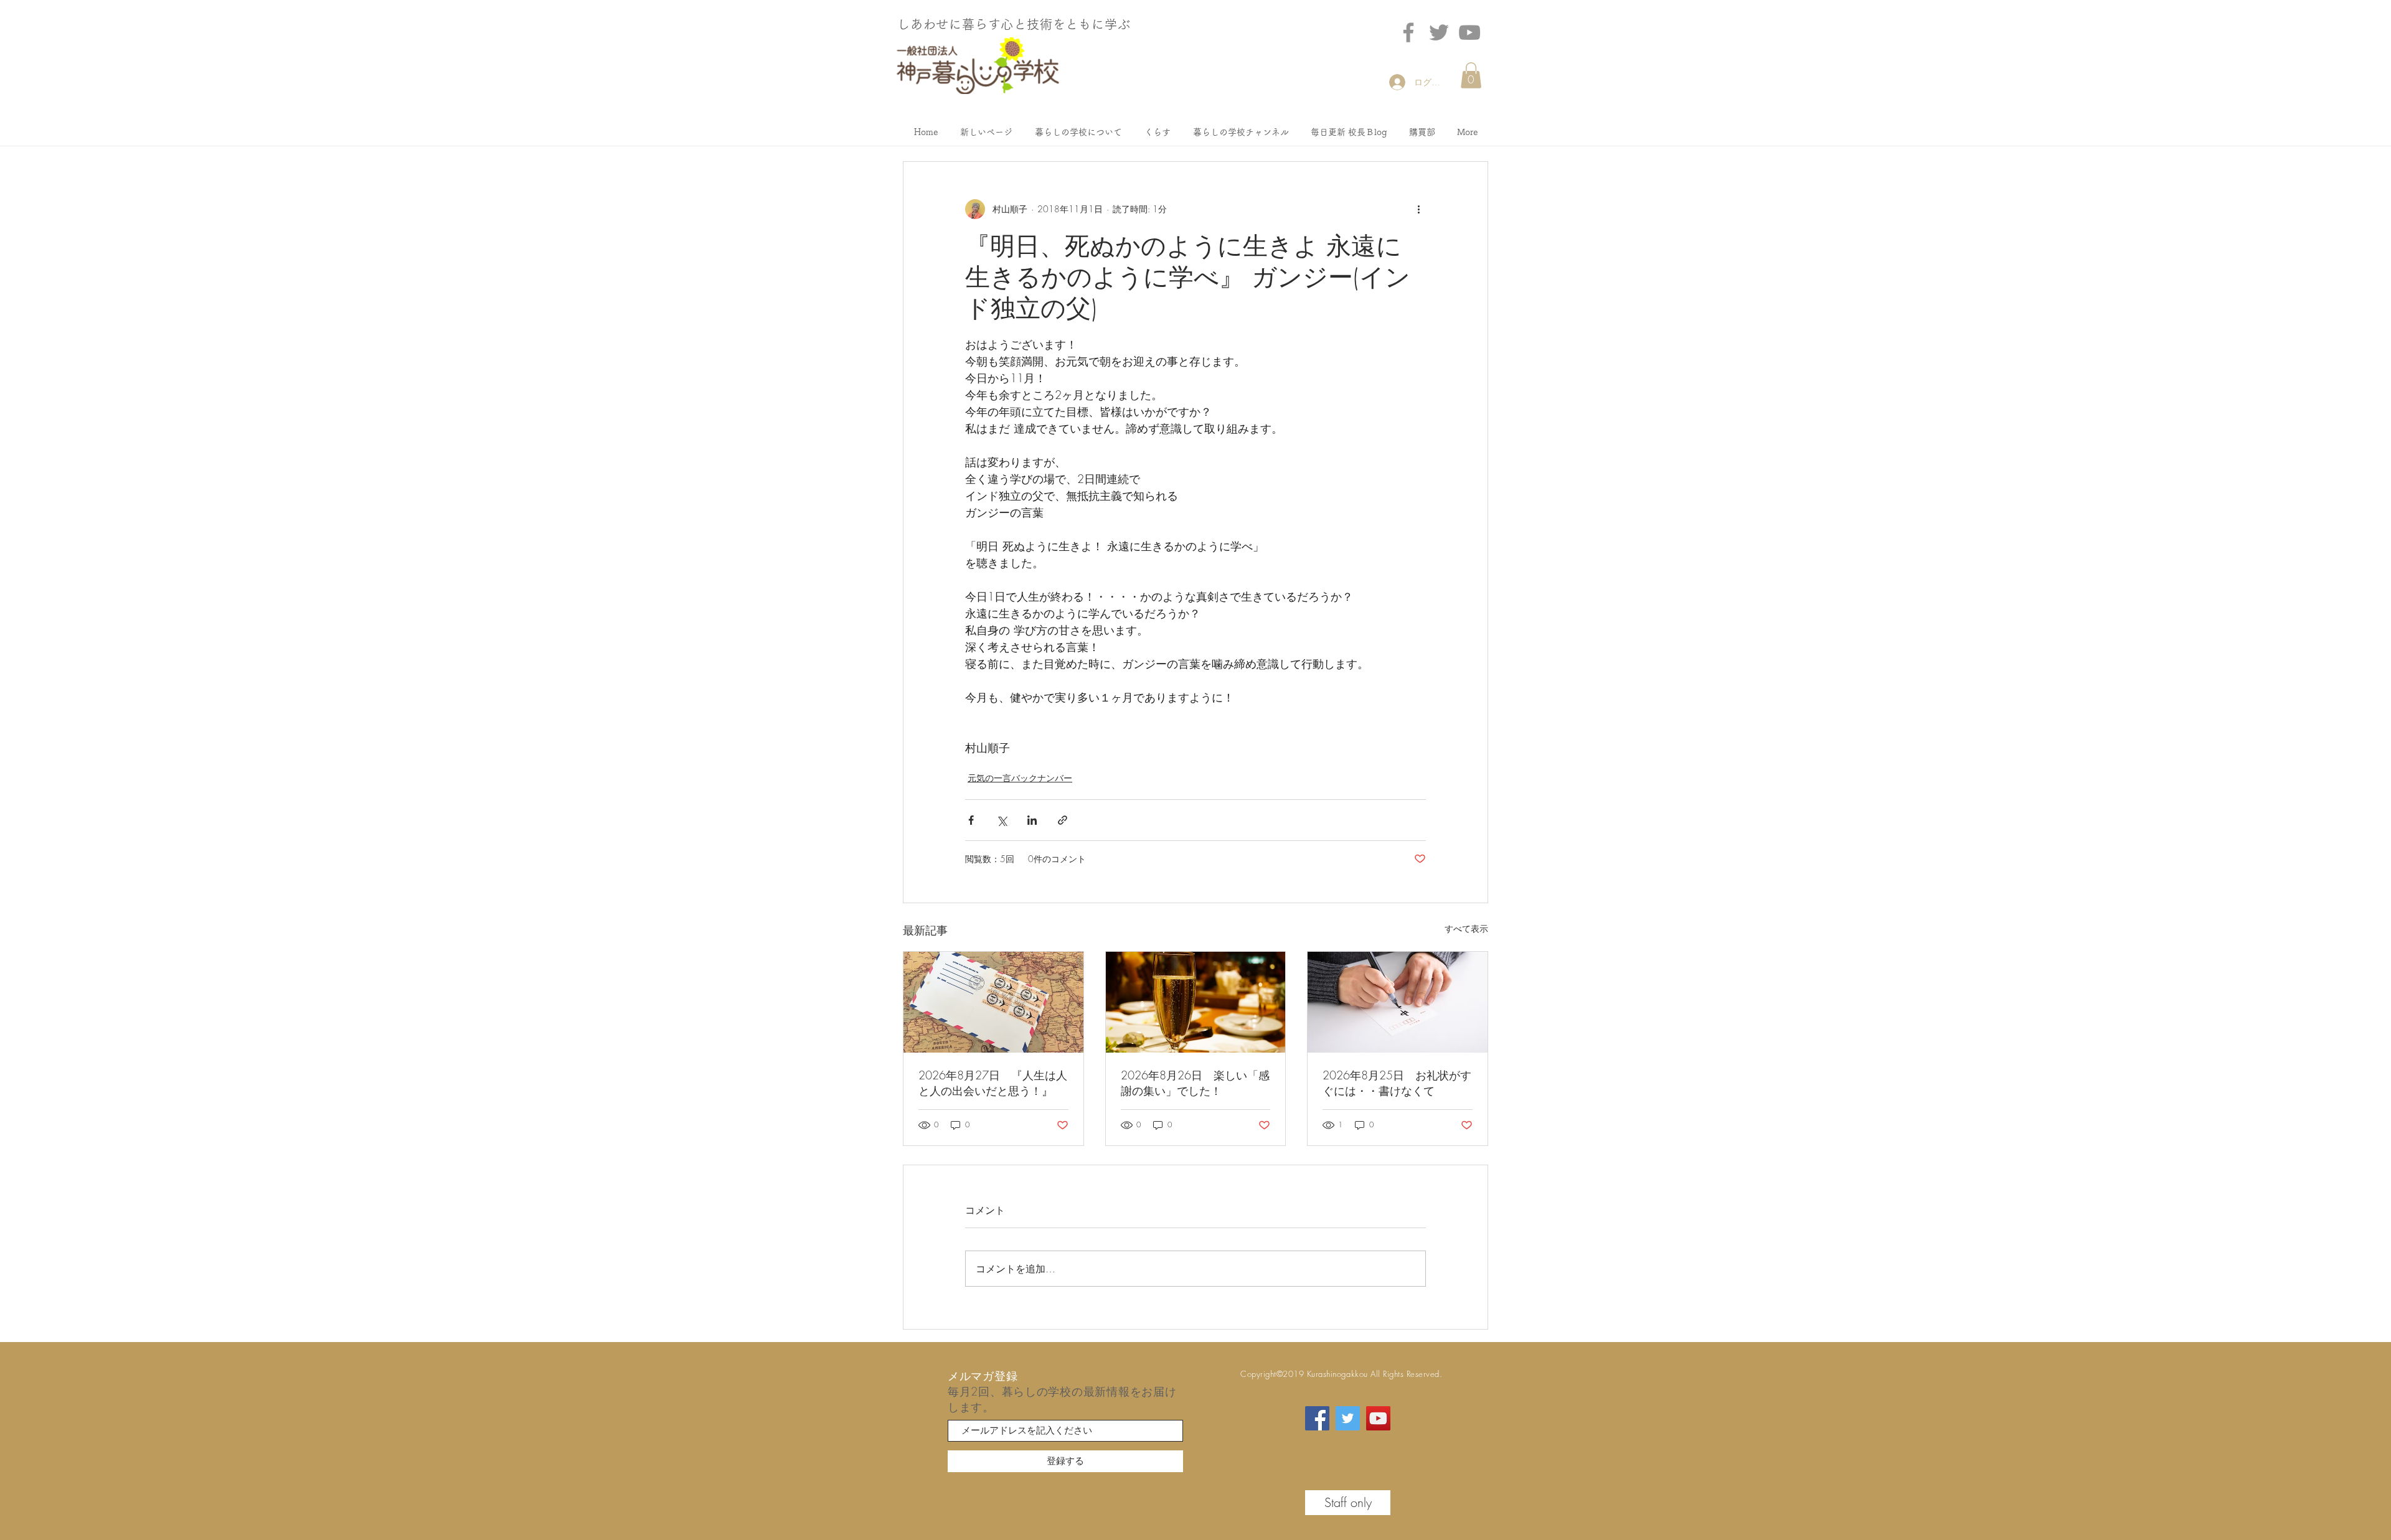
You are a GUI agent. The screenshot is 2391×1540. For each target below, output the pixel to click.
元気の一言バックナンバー (1020, 778)
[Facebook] (1408, 32)
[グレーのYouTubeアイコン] (1469, 32)
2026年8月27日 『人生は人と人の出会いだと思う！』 (993, 1083)
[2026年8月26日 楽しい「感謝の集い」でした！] (1196, 1002)
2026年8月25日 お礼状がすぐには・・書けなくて (1397, 1083)
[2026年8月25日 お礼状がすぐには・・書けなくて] (1398, 1002)
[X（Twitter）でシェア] (1002, 820)
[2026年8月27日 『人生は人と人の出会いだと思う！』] (993, 1002)
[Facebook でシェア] (971, 820)
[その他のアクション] (1418, 209)
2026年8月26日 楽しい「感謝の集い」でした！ (1195, 1083)
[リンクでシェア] (1063, 820)
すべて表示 (1466, 928)
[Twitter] (1439, 32)
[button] (1471, 75)
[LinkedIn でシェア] (1032, 820)
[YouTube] (1378, 1418)
